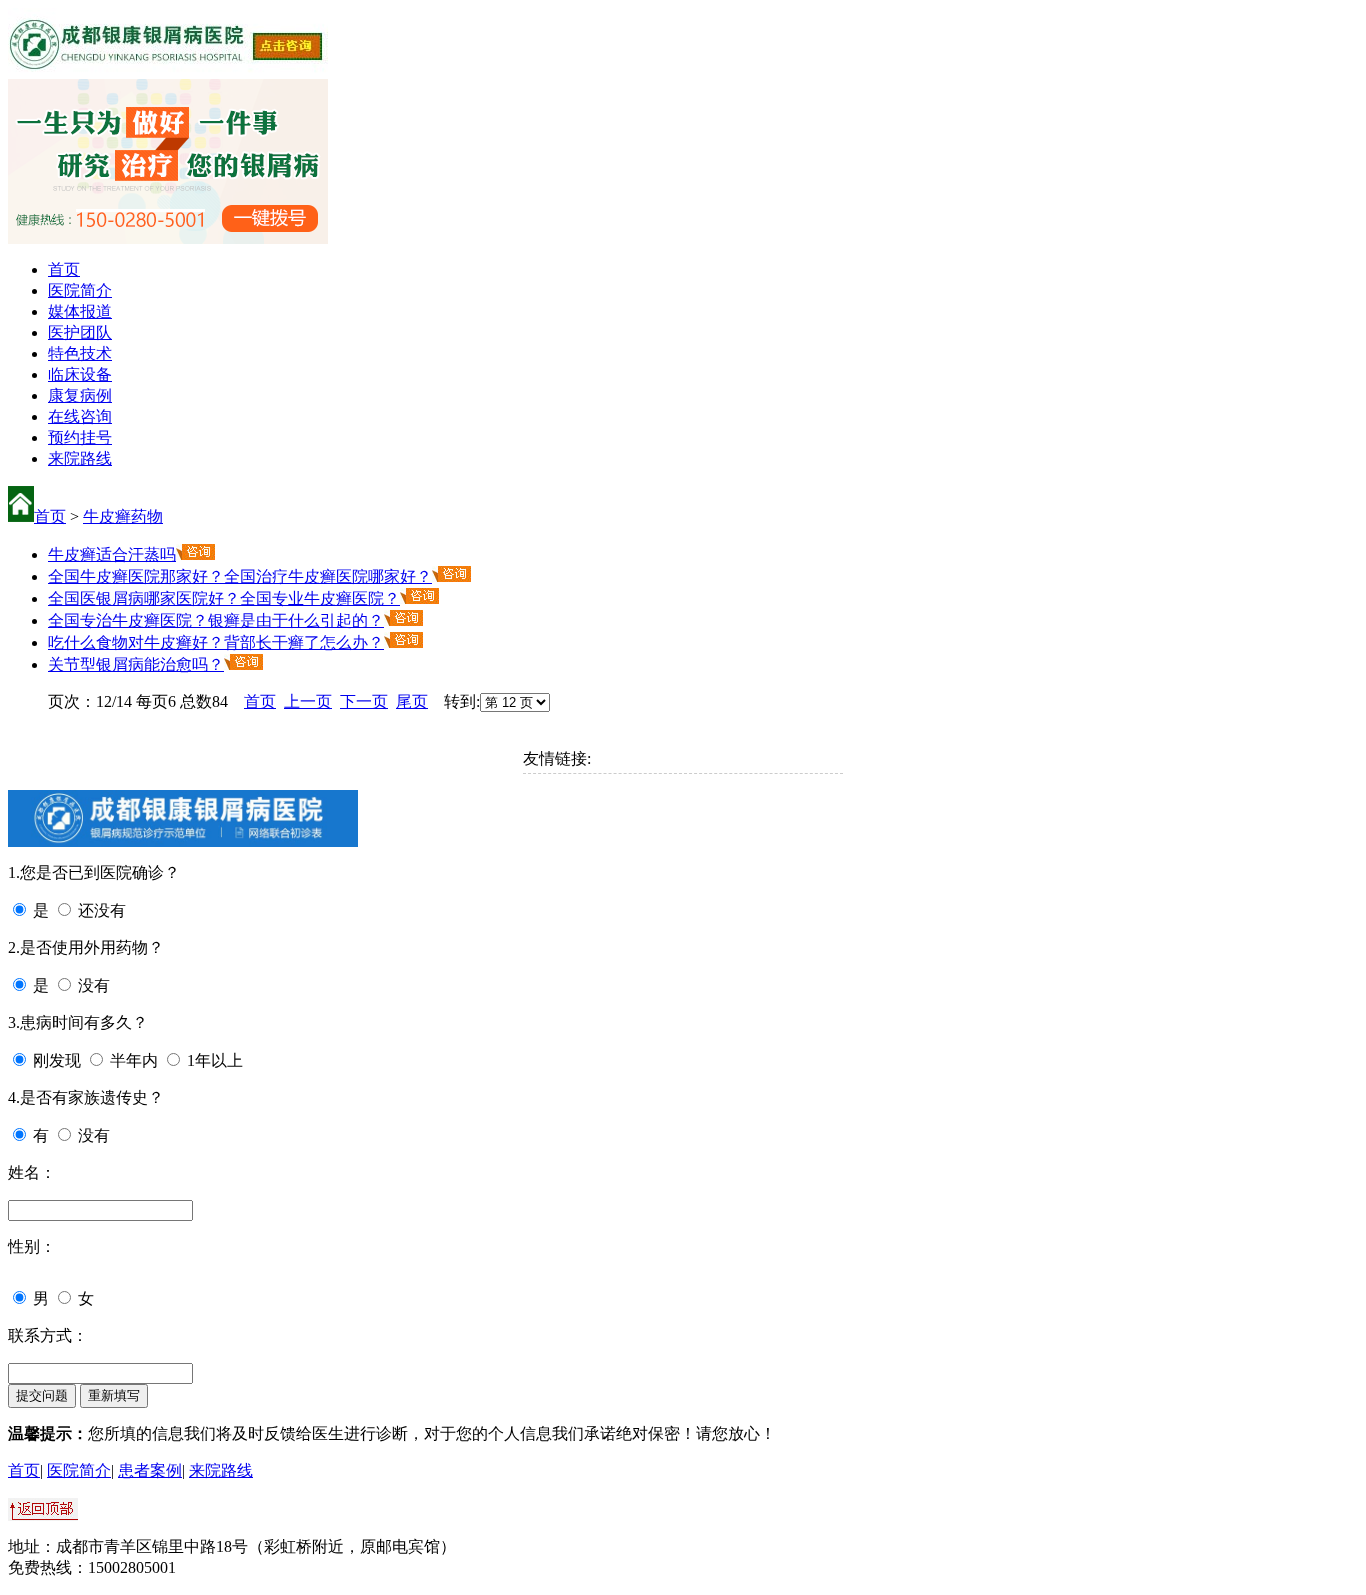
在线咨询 (80, 416)
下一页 (364, 701)
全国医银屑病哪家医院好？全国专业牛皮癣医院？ (224, 598)
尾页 (412, 701)
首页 (64, 269)
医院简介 (80, 290)
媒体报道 (80, 311)
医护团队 (80, 332)
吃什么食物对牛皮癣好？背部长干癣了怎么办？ (216, 642)
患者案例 (150, 1470)
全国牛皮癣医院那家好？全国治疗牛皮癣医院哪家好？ (240, 576)
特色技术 (80, 353)
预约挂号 (80, 437)
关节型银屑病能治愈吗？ (136, 664)
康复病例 (80, 395)
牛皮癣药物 (123, 516)
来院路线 (80, 458)
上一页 (308, 701)
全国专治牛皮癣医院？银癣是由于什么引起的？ (216, 620)
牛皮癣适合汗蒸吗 (112, 554)
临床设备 (80, 374)
